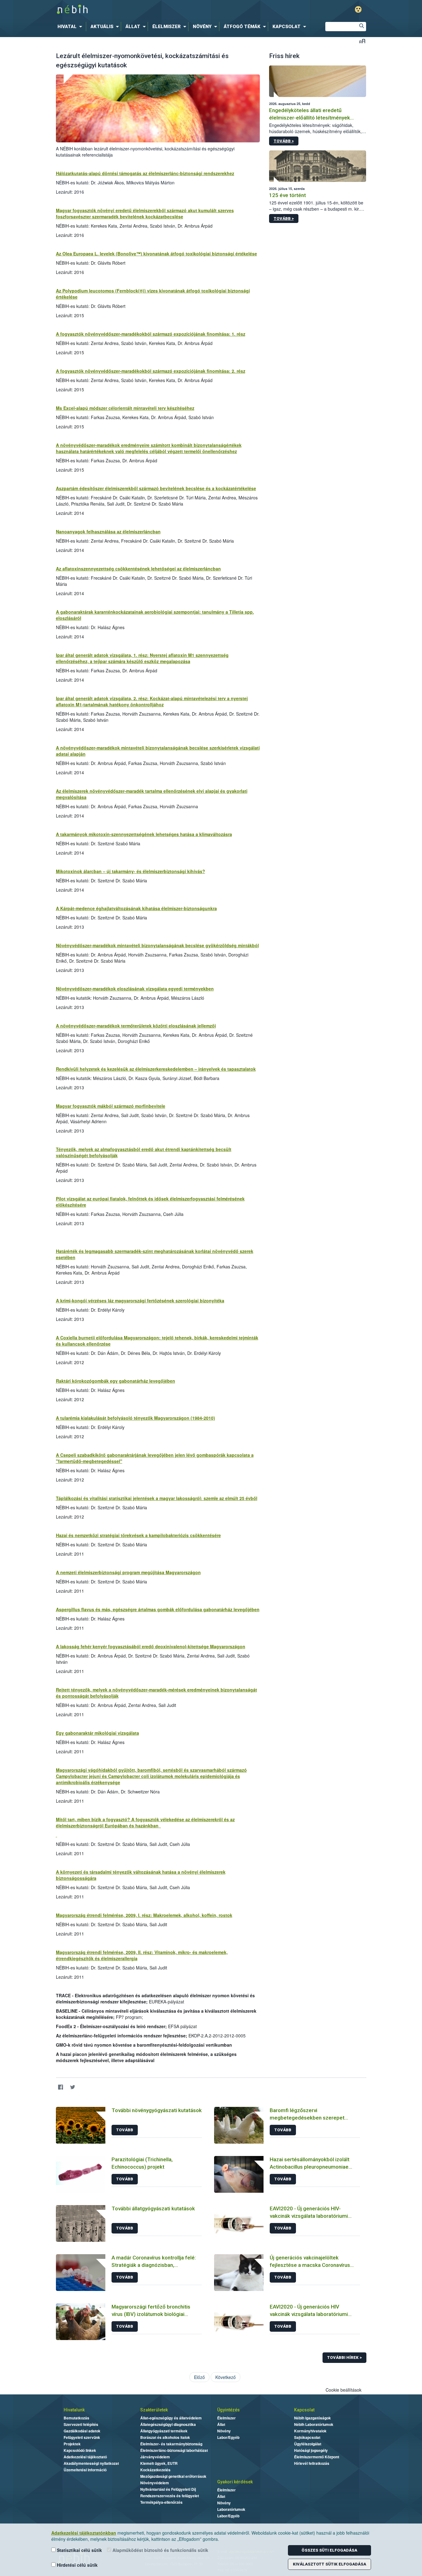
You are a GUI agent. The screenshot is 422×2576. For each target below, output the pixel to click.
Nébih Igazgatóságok (312, 2418)
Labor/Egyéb (228, 2437)
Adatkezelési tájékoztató (85, 2457)
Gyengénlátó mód (358, 9)
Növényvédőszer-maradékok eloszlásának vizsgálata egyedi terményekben (135, 989)
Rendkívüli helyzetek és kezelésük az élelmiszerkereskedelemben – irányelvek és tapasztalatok (156, 1069)
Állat (221, 2424)
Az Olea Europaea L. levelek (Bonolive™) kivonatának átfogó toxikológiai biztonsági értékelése (156, 254)
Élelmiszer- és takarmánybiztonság (171, 2444)
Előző (199, 2377)
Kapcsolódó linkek (80, 2450)
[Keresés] (361, 27)
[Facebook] (61, 2087)
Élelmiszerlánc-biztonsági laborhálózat (174, 2450)
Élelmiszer (226, 2418)
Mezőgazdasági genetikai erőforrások (173, 2476)
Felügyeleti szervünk (82, 2437)
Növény (224, 2431)
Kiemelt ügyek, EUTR (159, 2463)
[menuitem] (71, 27)
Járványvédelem (155, 2457)
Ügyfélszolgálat (308, 2444)
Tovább (125, 2130)
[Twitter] (73, 2087)
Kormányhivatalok (310, 2431)
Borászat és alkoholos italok (165, 2437)
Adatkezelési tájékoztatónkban (84, 2533)
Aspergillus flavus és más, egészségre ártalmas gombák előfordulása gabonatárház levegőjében (158, 1609)
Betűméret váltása (362, 41)
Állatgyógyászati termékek (164, 2431)
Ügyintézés (228, 2410)
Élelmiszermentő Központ (317, 2457)
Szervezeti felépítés (81, 2424)
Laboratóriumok (231, 2509)
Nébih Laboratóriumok (314, 2424)
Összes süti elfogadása (329, 2550)
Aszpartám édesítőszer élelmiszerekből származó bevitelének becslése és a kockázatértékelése (156, 488)
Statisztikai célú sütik (79, 2550)
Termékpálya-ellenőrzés (161, 2502)
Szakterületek (154, 2410)
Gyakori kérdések (235, 2482)
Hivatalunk (74, 2410)
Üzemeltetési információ (85, 2470)
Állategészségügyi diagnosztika (168, 2424)
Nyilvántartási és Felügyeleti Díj (168, 2489)
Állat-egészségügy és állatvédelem (171, 2418)
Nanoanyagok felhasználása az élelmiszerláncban (108, 532)
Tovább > (284, 141)
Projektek (72, 2444)
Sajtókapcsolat (307, 2437)
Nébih (145, 10)
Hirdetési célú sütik (77, 2565)
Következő (226, 2377)
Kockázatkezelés (155, 2470)
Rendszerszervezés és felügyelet (170, 2496)
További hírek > (344, 2357)
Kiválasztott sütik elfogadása (329, 2564)
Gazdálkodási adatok (82, 2431)
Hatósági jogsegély (311, 2450)
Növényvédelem (155, 2483)
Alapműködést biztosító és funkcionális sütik (160, 2550)
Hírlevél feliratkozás (312, 2463)
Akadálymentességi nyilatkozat (91, 2463)
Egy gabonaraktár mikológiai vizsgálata (97, 1733)
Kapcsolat (304, 2410)
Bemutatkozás (76, 2418)
